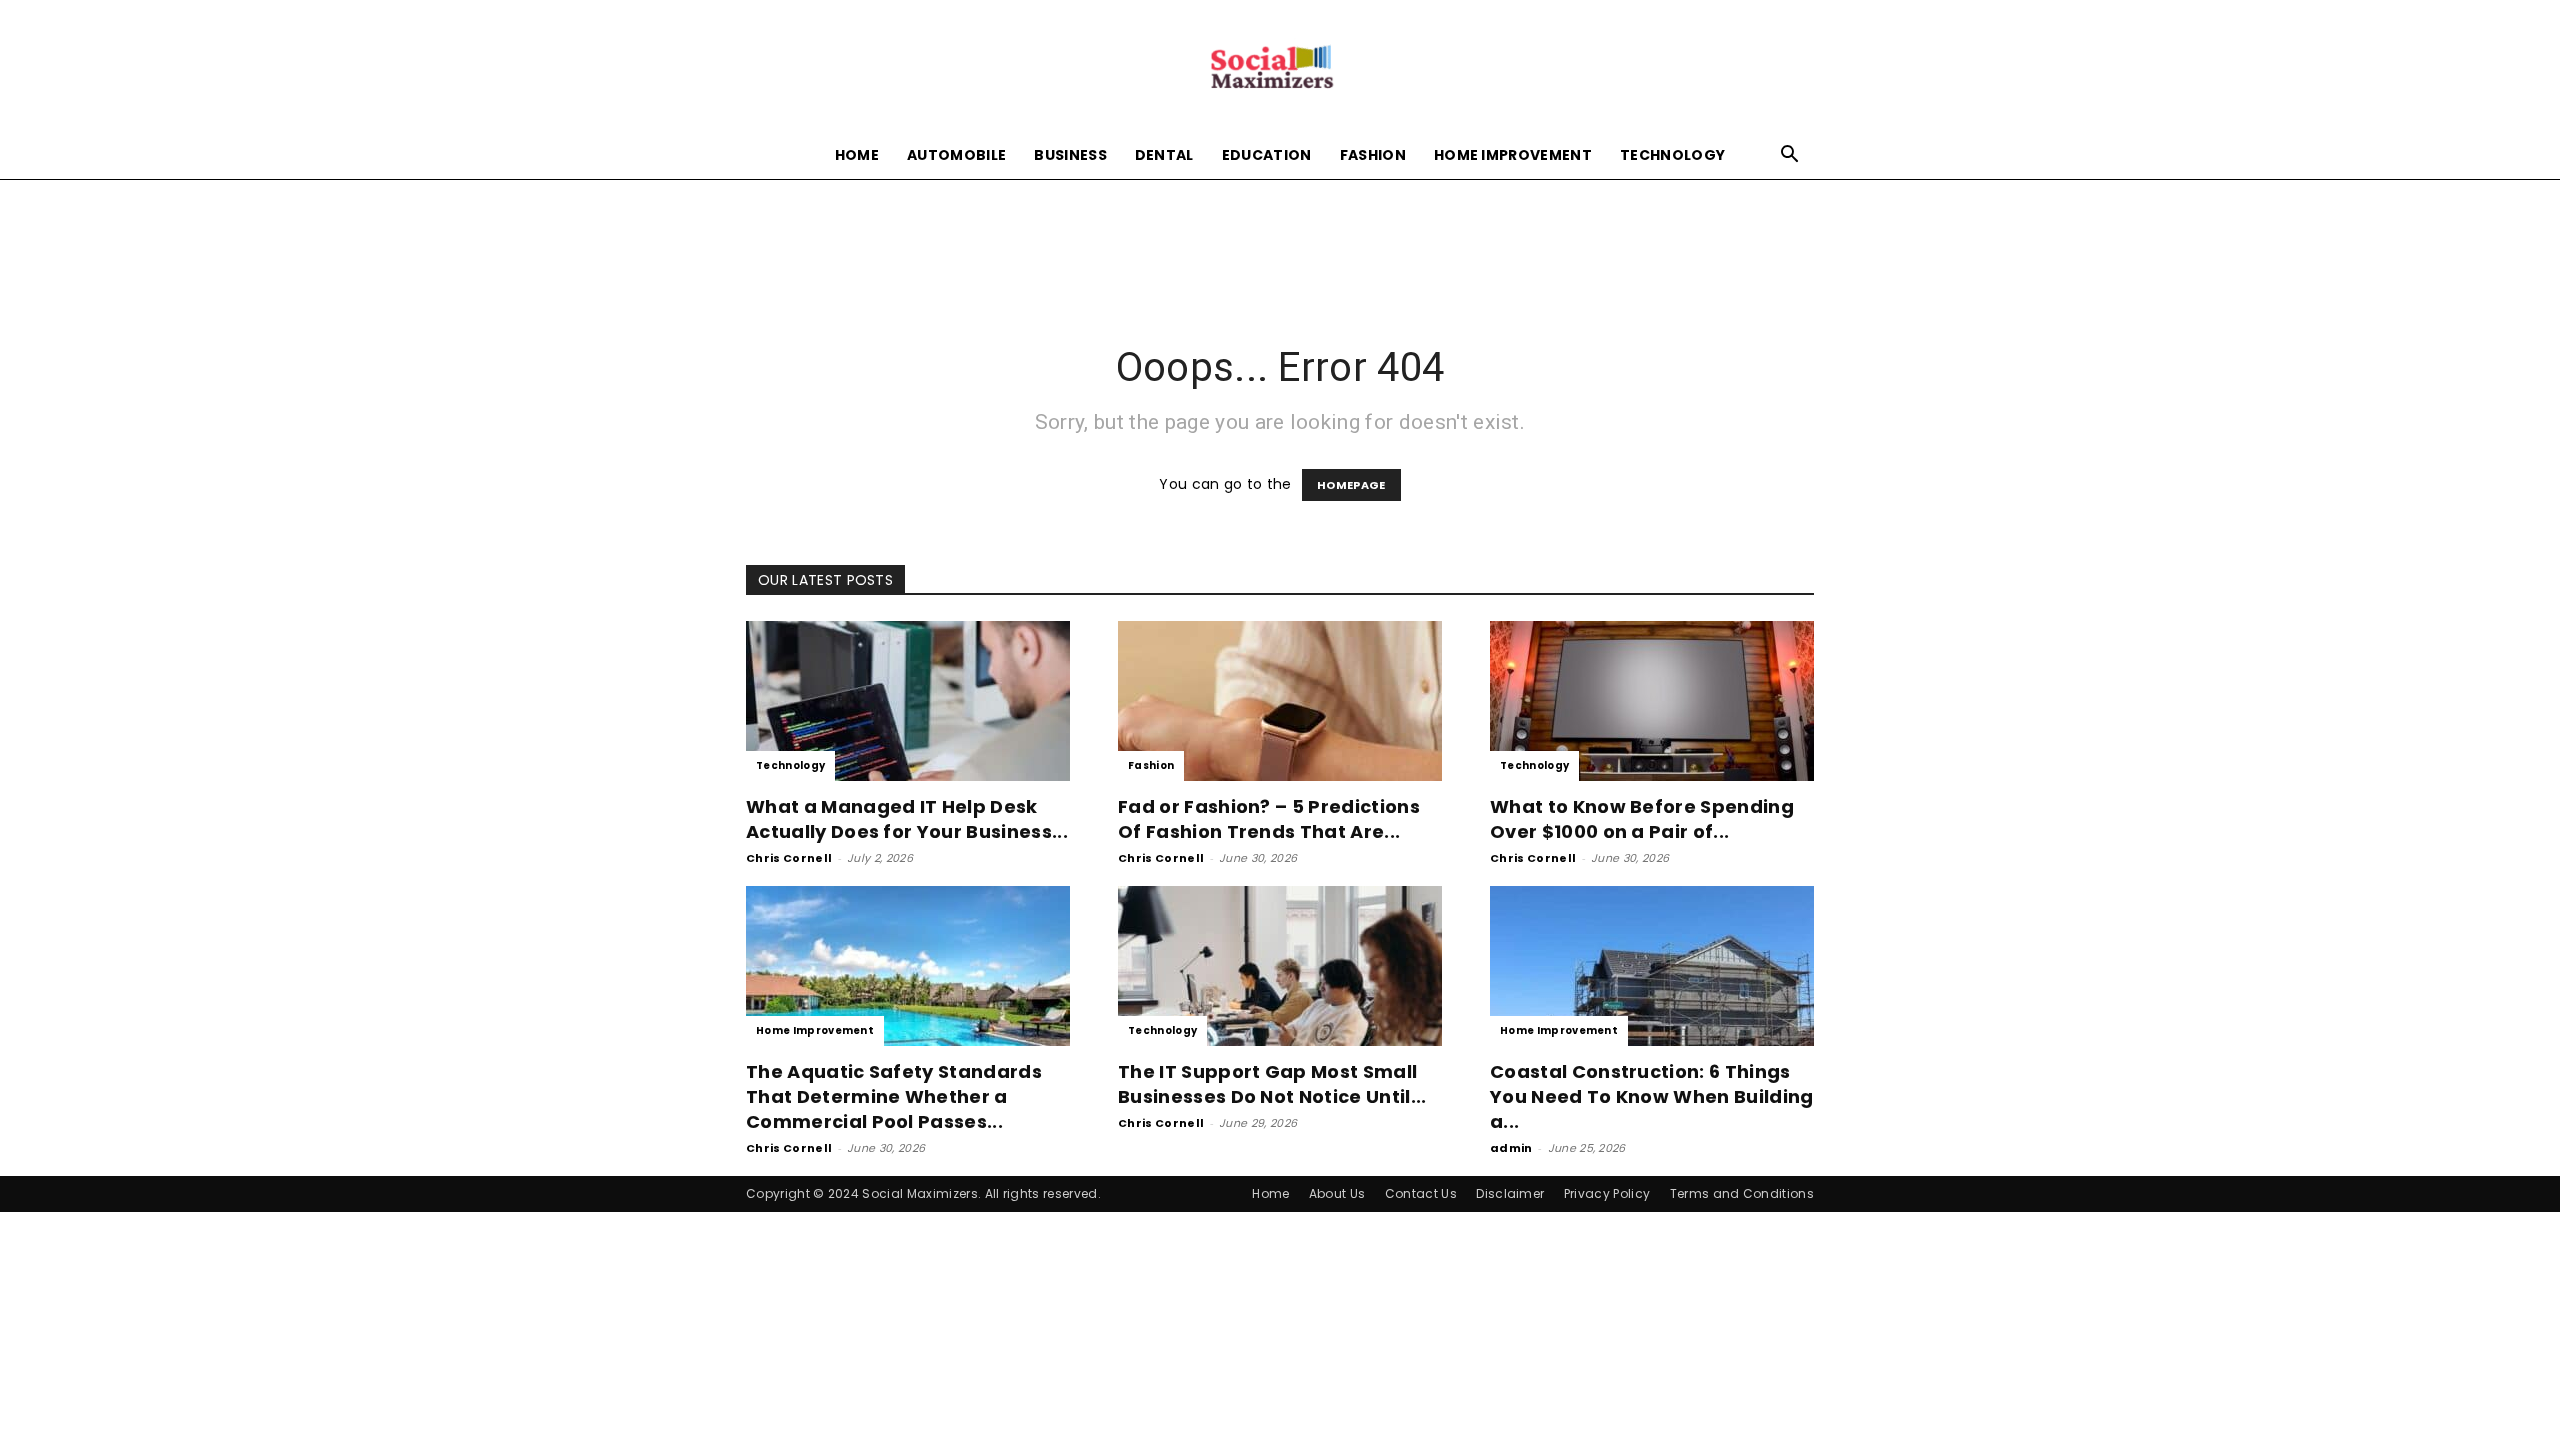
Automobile (956, 155)
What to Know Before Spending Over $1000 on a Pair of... (1642, 819)
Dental (1164, 155)
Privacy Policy (1607, 1193)
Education (1267, 155)
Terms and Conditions (1742, 1193)
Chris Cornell (789, 858)
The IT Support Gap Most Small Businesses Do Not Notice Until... (1272, 1084)
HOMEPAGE (1351, 485)
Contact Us (1421, 1193)
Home (857, 155)
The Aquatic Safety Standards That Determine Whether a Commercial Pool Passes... (894, 1096)
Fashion (1373, 155)
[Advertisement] (1280, 248)
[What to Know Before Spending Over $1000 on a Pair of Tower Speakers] (1652, 701)
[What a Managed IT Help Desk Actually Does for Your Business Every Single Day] (908, 701)
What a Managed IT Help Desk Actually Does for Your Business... (907, 819)
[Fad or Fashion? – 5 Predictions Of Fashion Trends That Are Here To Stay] (1280, 701)
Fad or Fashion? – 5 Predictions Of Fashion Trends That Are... (1269, 819)
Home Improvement (1513, 155)
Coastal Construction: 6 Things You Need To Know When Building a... (1652, 1096)
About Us (1337, 1193)
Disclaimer (1510, 1193)
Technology (1672, 155)
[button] (1790, 156)
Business (1070, 155)
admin (1511, 1148)
